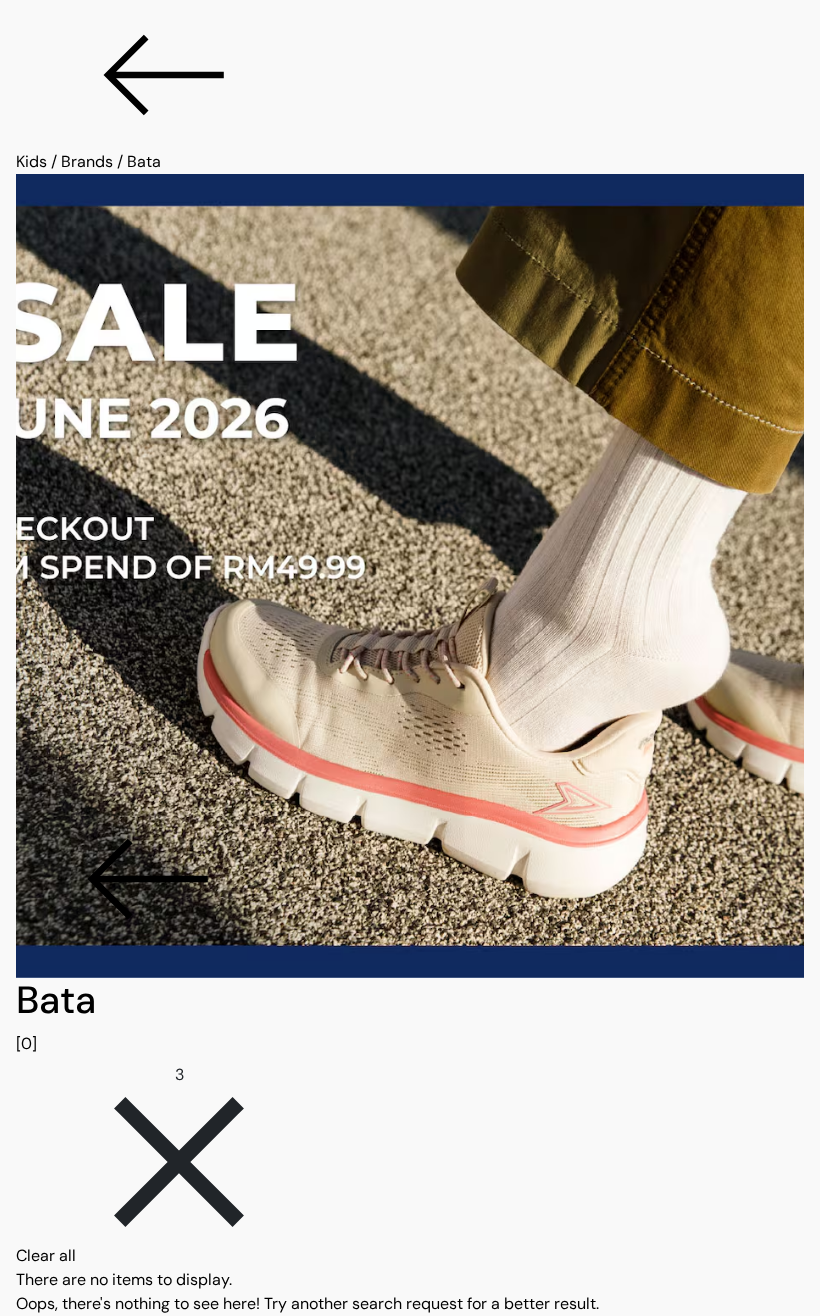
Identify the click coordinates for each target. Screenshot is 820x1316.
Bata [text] (144, 161)
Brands (87, 161)
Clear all (46, 1255)
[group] (410, 1017)
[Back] (410, 75)
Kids (31, 161)
